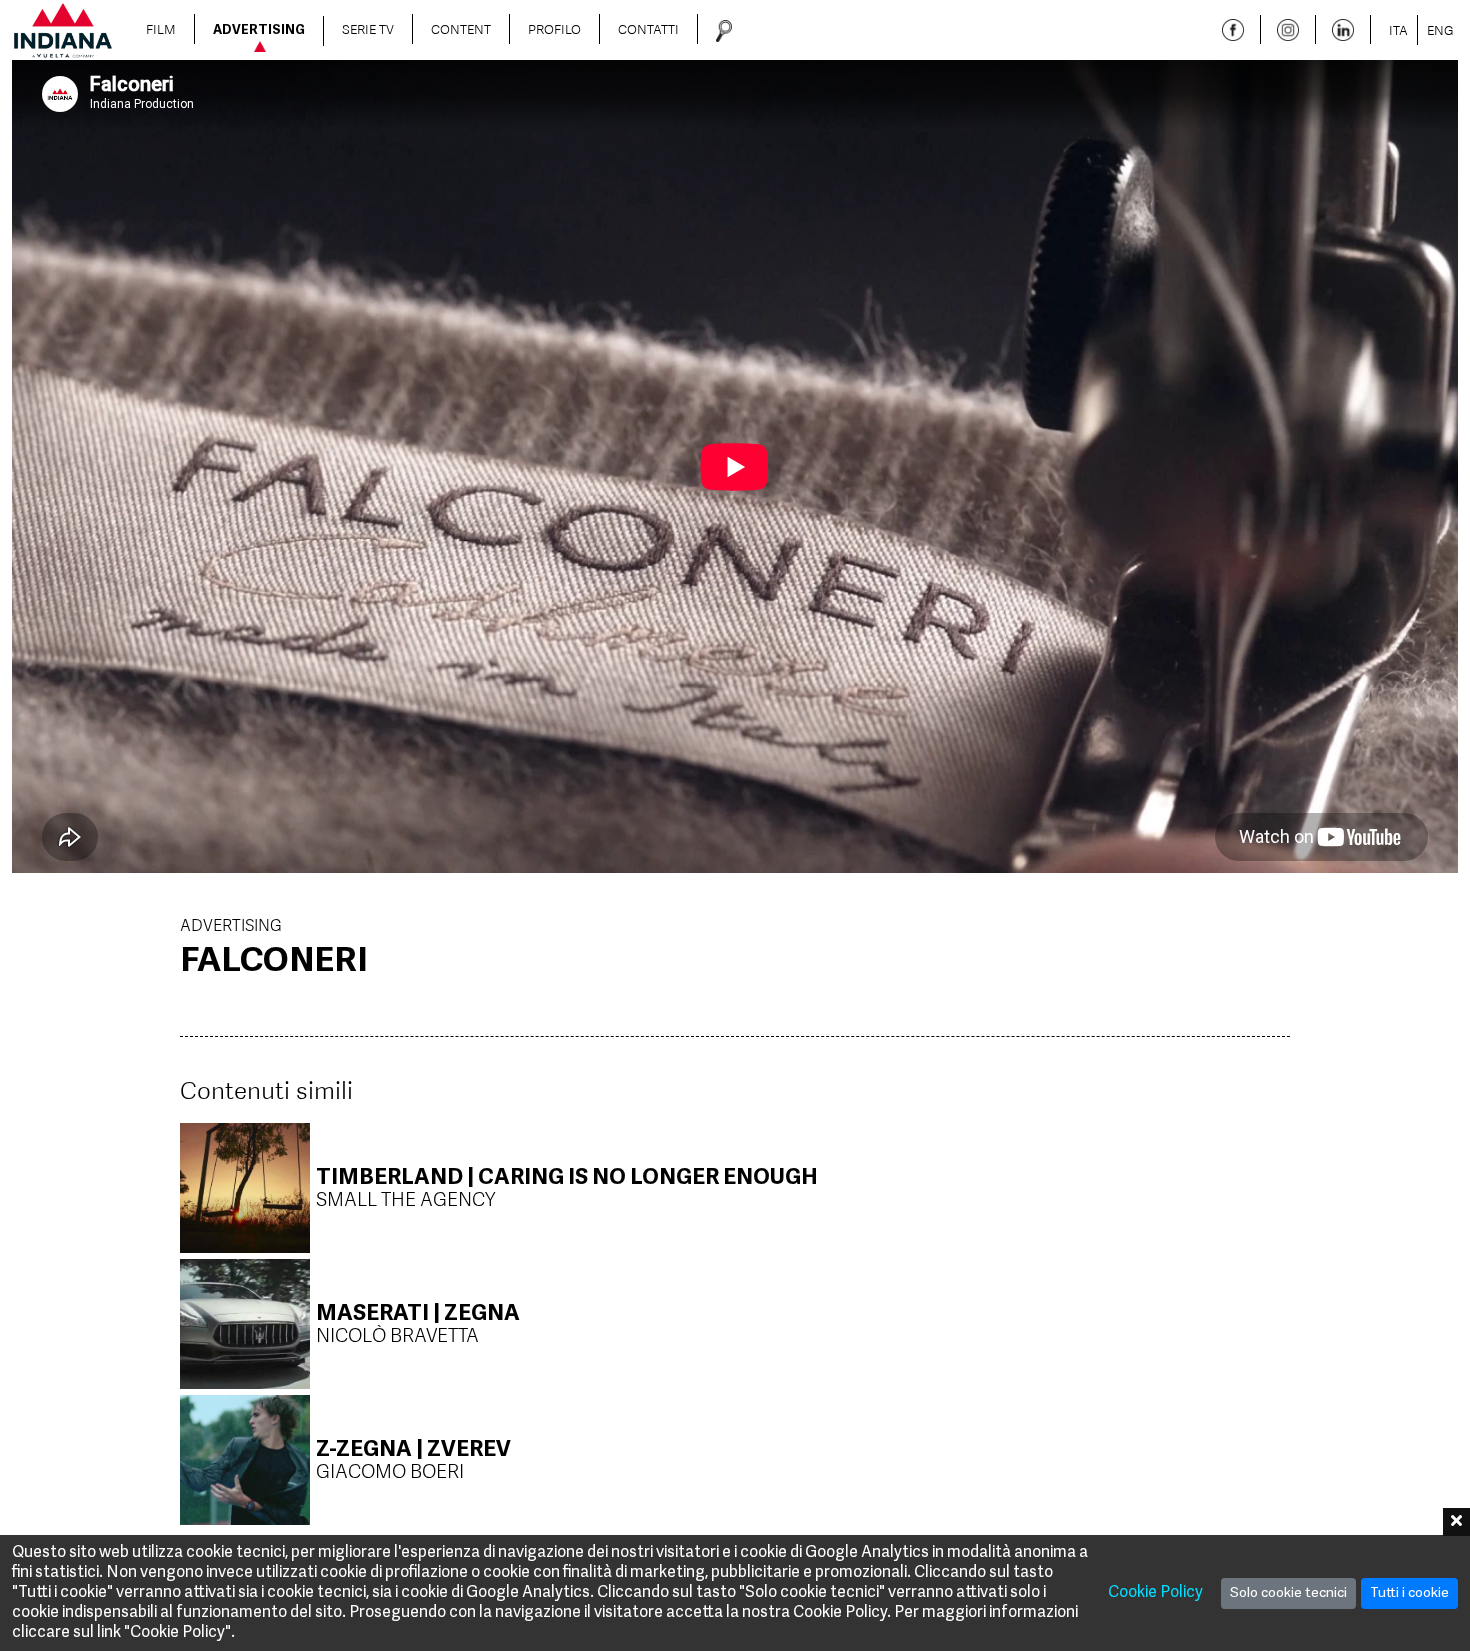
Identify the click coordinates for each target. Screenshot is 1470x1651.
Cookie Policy (1155, 1593)
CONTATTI (648, 29)
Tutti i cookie (1409, 1593)
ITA (1398, 30)
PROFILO (554, 29)
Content (461, 29)
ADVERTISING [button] (259, 31)
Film (161, 29)
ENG (1440, 30)
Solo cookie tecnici (1288, 1593)
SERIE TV (368, 29)
